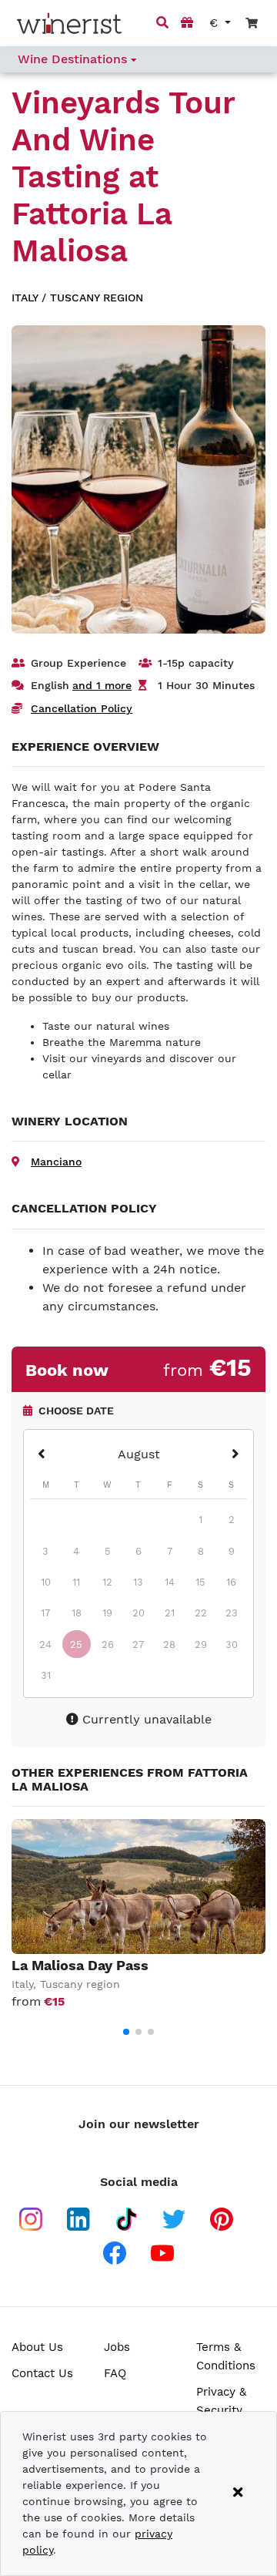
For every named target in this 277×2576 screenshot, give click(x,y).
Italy (25, 298)
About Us (37, 2347)
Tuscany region (97, 298)
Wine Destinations (74, 59)
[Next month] (235, 1455)
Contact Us (42, 2373)
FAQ (115, 2373)
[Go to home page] (69, 24)
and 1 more (102, 685)
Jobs (117, 2347)
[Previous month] (42, 1455)
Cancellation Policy (82, 708)
